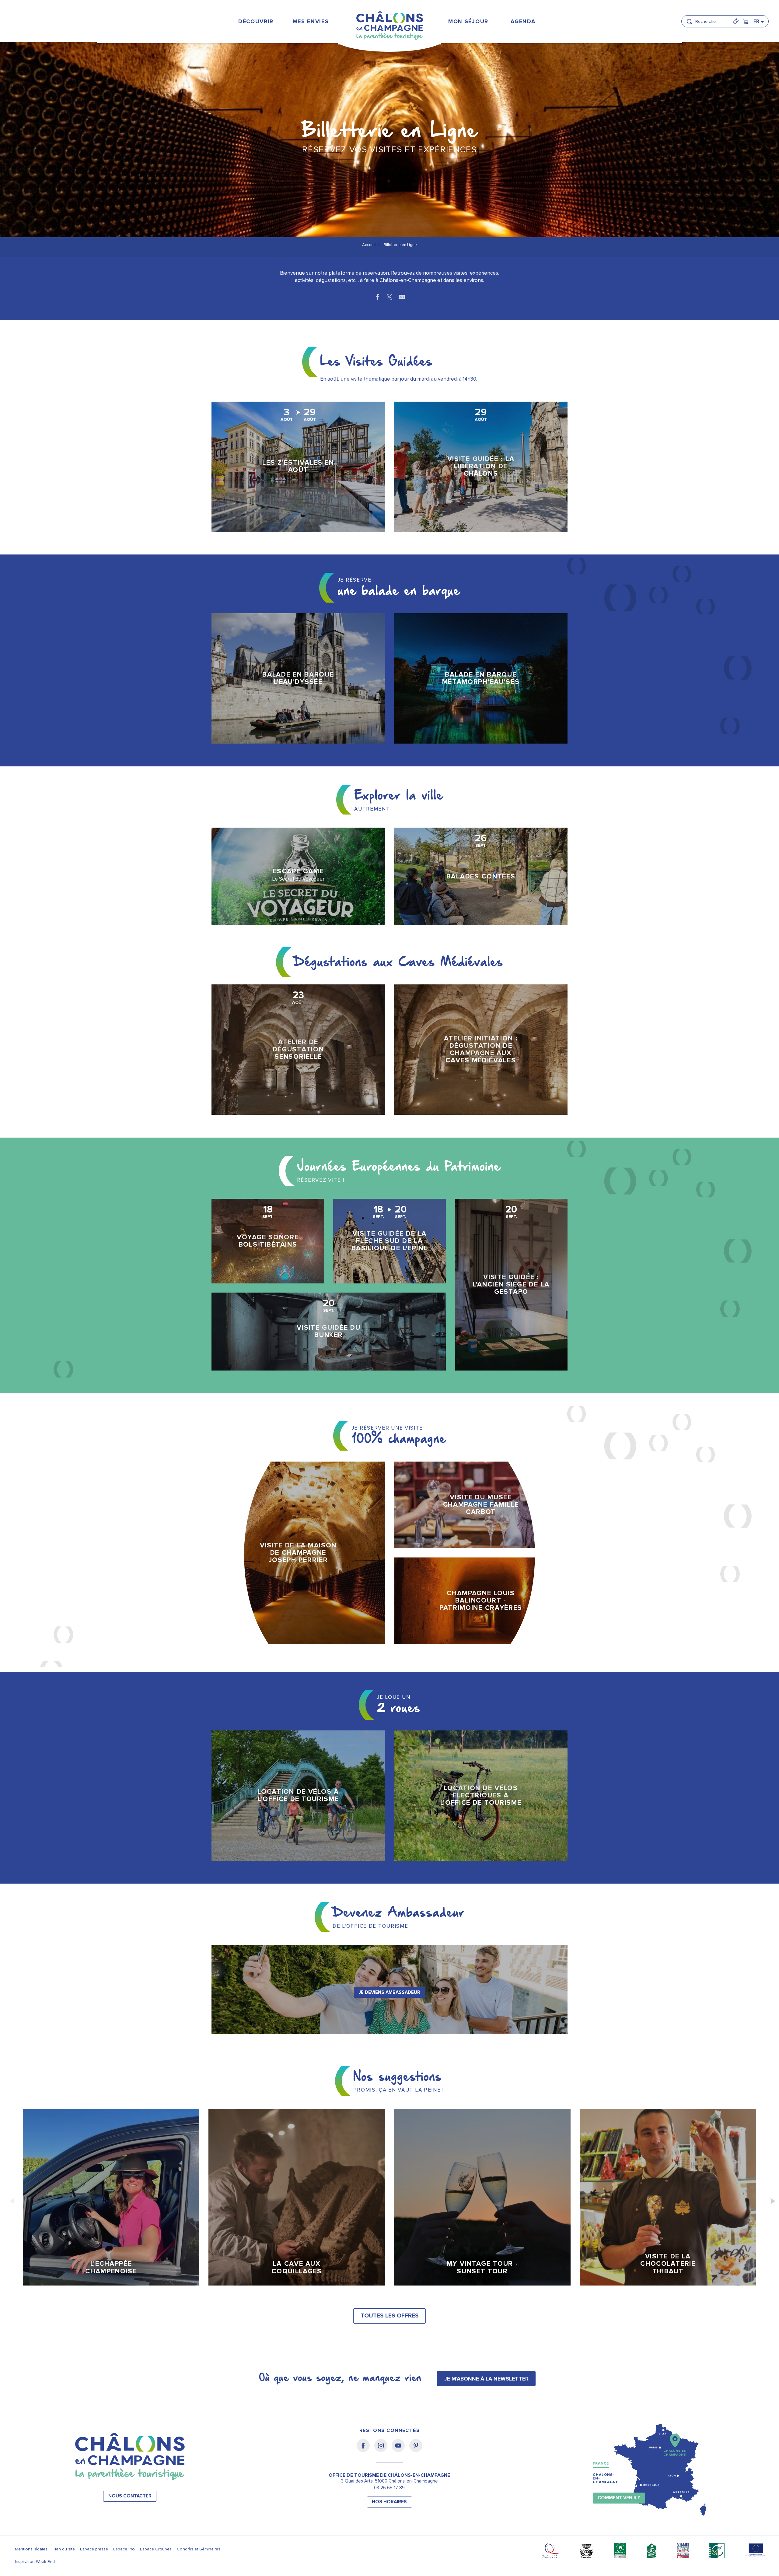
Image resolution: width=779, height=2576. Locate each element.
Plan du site (64, 2549)
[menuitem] (256, 21)
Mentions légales (31, 2549)
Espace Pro (124, 2549)
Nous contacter (130, 2496)
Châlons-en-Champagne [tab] (606, 2478)
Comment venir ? (619, 2498)
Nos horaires (389, 2502)
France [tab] (601, 2463)
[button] (709, 19)
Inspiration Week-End (35, 2562)
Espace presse (94, 2549)
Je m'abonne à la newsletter (486, 2379)
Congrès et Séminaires (199, 2549)
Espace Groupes (156, 2549)
